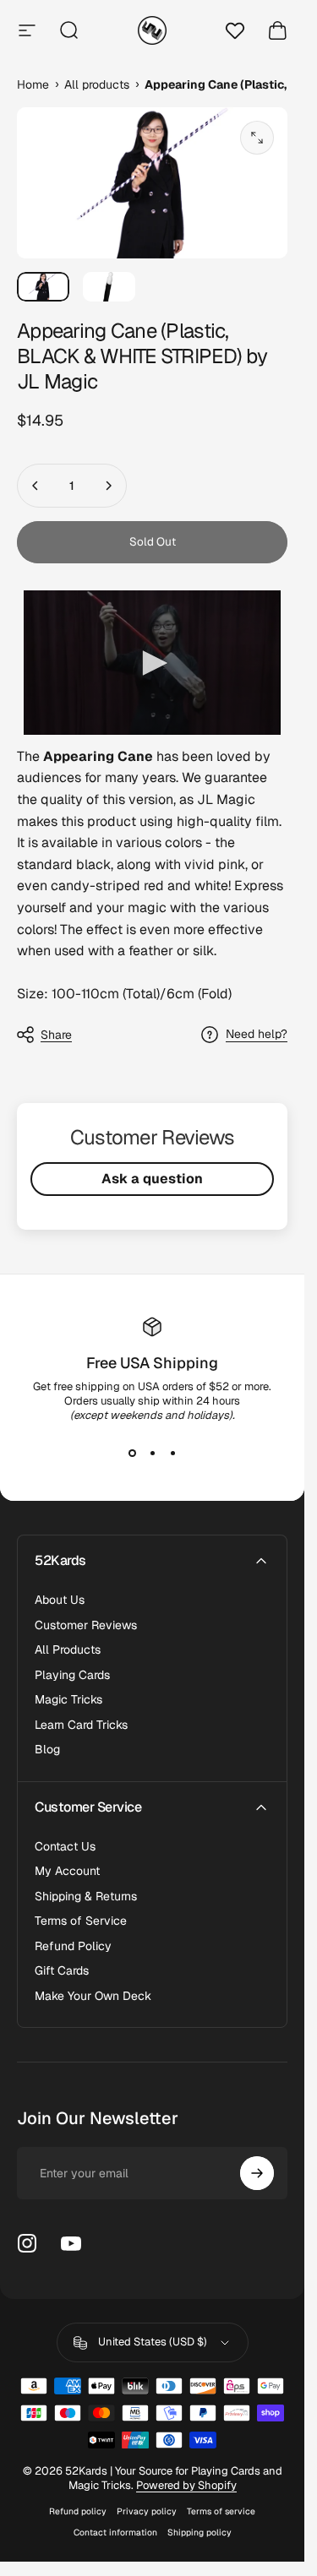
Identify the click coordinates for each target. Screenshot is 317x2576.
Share (56, 1035)
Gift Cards (62, 1971)
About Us (60, 1600)
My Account (67, 1871)
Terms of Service (81, 1921)
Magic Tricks (68, 1700)
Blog (47, 1750)
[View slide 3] (172, 1453)
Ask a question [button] (152, 1179)
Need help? (257, 1034)
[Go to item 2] (109, 287)
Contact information (115, 2533)
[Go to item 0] (43, 287)
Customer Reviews (86, 1625)
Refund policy (78, 2511)
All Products (68, 1650)
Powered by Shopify (186, 2485)
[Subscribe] (257, 2173)
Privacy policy (147, 2511)
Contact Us (65, 1847)
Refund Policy (73, 1946)
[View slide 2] (152, 1453)
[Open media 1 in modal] (257, 138)
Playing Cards (72, 1675)
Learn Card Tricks (81, 1725)
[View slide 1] (132, 1453)
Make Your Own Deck (93, 1996)
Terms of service (221, 2511)
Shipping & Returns (86, 1897)
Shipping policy (199, 2533)
